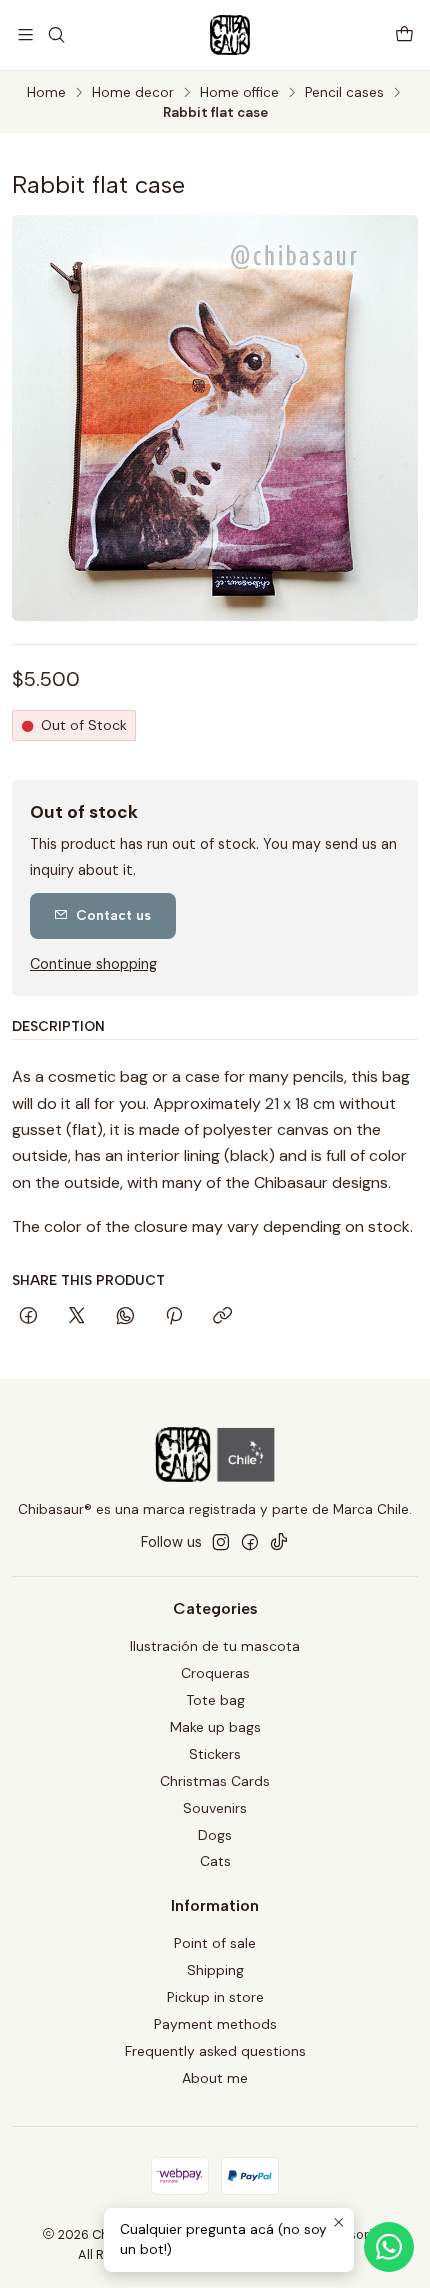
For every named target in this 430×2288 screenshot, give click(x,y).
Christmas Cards (215, 1781)
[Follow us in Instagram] (221, 1542)
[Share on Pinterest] (174, 1317)
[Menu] (25, 34)
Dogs (215, 1835)
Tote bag (215, 1700)
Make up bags (215, 1727)
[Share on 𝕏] (77, 1317)
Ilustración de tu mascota (215, 1646)
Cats (215, 1861)
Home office (239, 93)
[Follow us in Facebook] (250, 1542)
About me (215, 2078)
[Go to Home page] (230, 35)
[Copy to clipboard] (222, 1317)
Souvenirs (215, 1808)
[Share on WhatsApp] (125, 1317)
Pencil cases (344, 93)
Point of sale (215, 1943)
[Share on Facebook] (28, 1317)
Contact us (113, 915)
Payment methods (215, 2024)
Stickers (215, 1754)
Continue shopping (93, 964)
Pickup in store (215, 1997)
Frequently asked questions (215, 2051)
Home (46, 93)
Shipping (215, 1970)
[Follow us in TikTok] (279, 1542)
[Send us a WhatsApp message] (389, 2247)
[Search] (55, 34)
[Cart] (404, 34)
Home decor (133, 93)
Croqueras (215, 1673)
